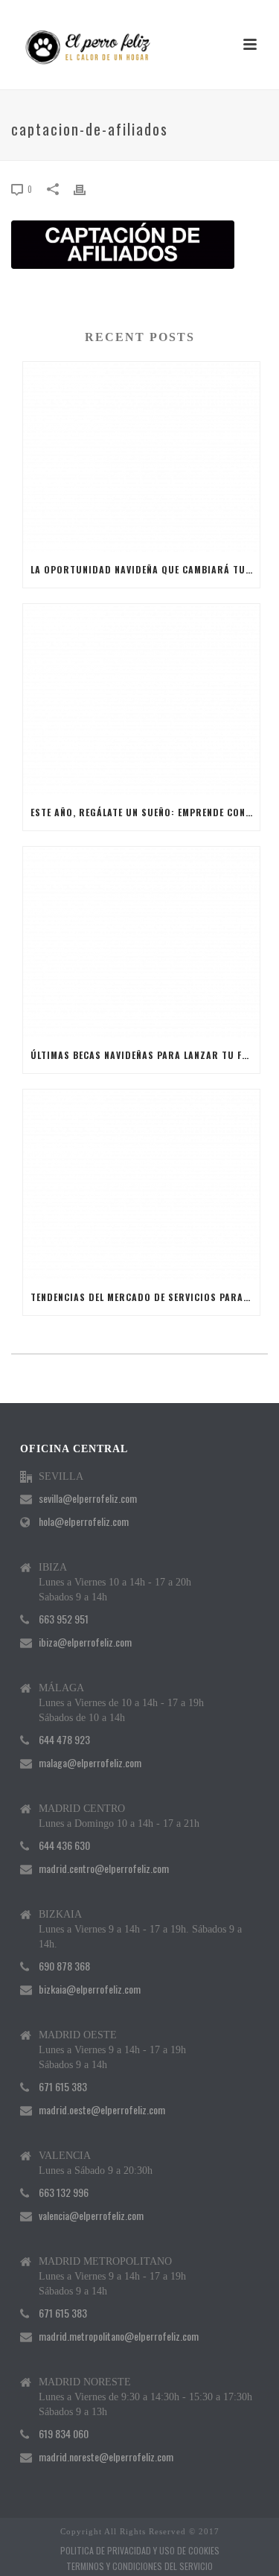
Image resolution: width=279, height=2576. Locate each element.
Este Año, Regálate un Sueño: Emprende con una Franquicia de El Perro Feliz (145, 812)
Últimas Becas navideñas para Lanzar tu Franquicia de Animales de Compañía (145, 1055)
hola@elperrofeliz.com (84, 1521)
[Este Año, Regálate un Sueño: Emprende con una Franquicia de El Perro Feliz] (141, 699)
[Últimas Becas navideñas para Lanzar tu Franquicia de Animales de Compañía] (141, 942)
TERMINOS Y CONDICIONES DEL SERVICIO (139, 2566)
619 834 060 (64, 2434)
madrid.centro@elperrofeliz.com (104, 1869)
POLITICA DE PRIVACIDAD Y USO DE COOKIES (140, 2551)
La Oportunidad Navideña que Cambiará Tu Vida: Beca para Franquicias (145, 569)
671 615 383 (63, 2087)
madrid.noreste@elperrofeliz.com (106, 2457)
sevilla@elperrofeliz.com (88, 1498)
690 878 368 (64, 1966)
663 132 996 (64, 2192)
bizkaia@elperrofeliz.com (90, 1989)
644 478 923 (64, 1740)
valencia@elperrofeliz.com (91, 2216)
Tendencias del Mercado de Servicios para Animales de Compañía (145, 1297)
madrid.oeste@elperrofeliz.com (102, 2110)
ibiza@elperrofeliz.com (85, 1642)
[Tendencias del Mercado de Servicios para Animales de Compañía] (141, 1185)
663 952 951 (64, 1619)
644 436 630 (64, 1845)
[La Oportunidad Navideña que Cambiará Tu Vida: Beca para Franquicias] (141, 457)
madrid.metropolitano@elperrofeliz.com (119, 2336)
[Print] (87, 188)
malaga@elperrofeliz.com (90, 1763)
